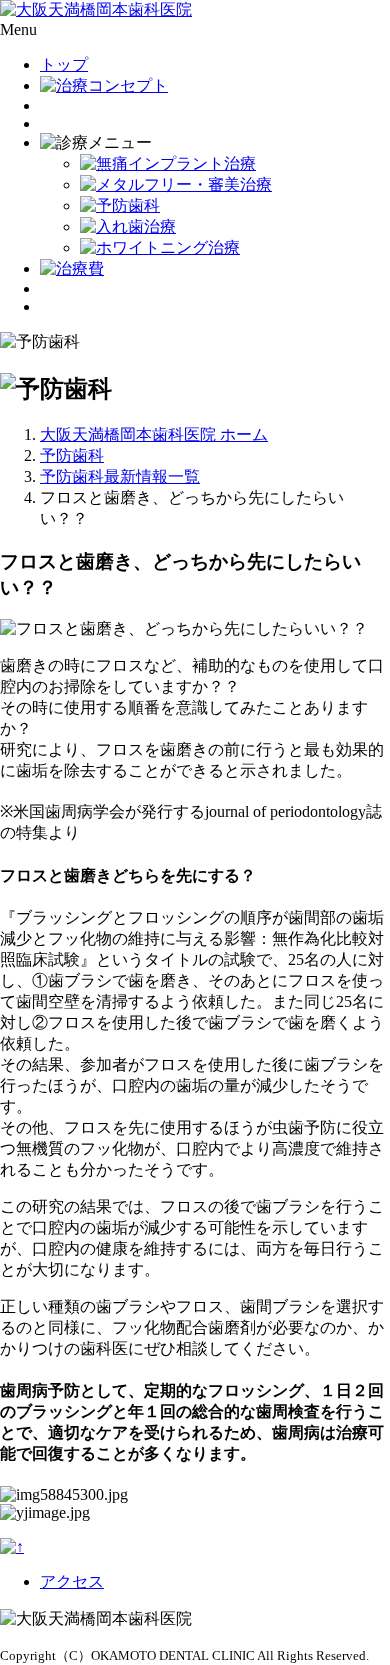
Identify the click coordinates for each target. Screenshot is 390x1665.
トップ (64, 64)
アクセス (72, 1581)
